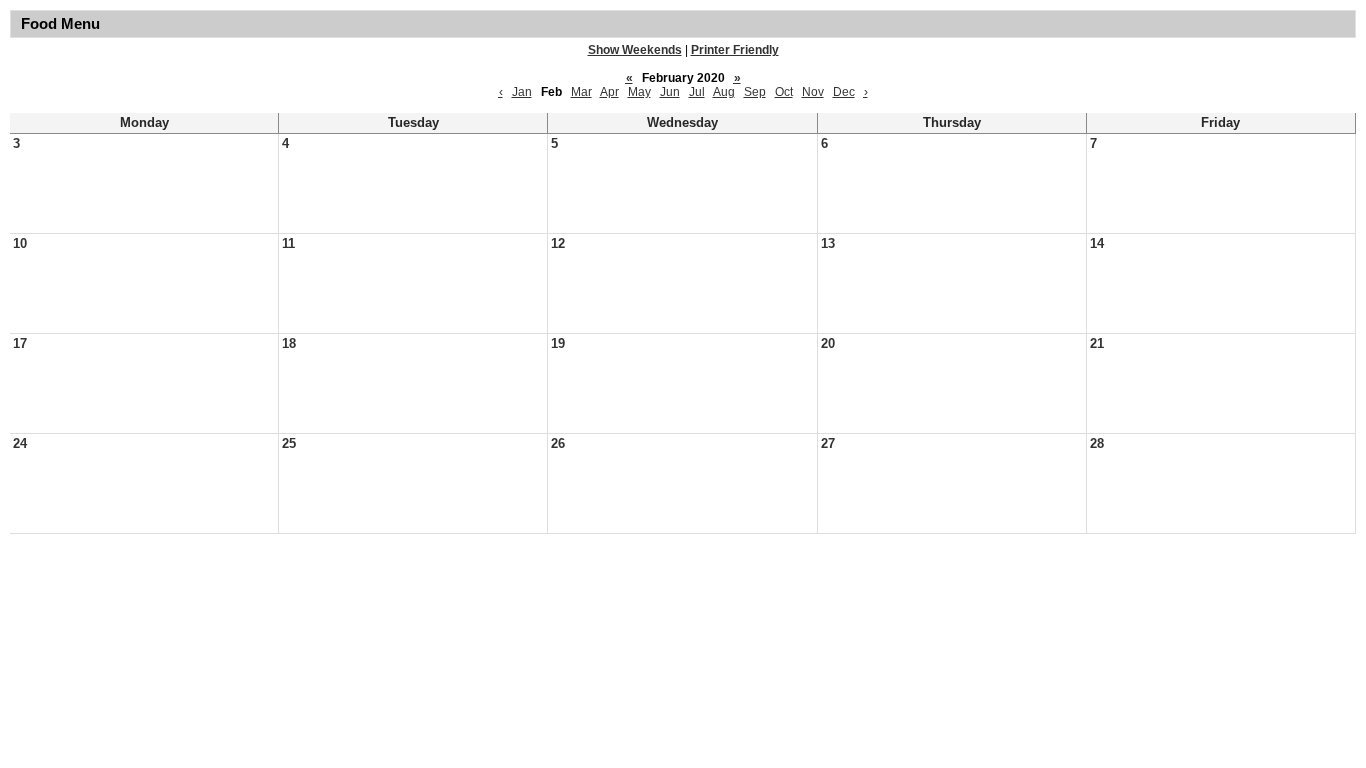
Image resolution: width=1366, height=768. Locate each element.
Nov (813, 92)
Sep (755, 92)
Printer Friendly (735, 50)
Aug (724, 92)
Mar (581, 92)
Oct (784, 92)
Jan (522, 92)
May (639, 92)
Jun (670, 92)
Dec (844, 92)
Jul (697, 92)
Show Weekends (635, 50)
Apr (609, 92)
